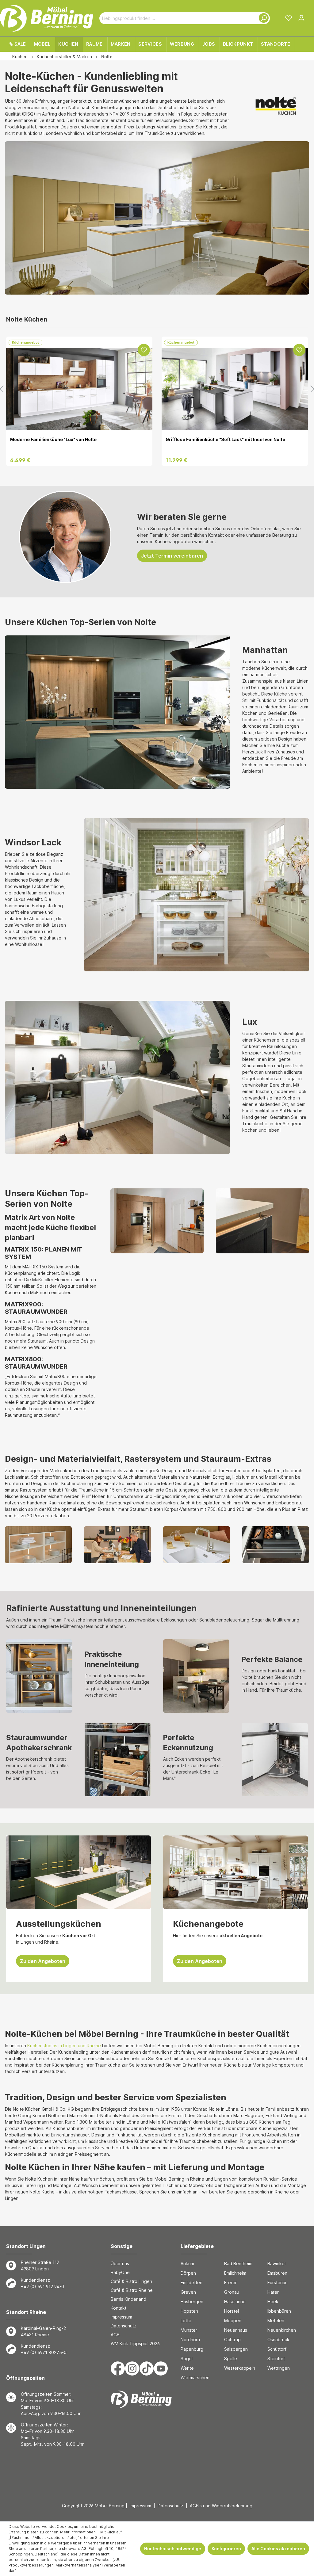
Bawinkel (276, 2264)
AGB (115, 2335)
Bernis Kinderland (128, 2299)
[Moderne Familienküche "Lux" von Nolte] (79, 391)
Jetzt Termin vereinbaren (172, 556)
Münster (189, 2330)
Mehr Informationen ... (80, 2532)
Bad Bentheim (238, 2264)
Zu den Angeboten (43, 1961)
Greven (188, 2292)
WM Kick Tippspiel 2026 (135, 2344)
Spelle (231, 2359)
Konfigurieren (226, 2549)
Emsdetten (191, 2283)
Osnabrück (278, 2340)
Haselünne (235, 2302)
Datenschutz (124, 2326)
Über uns (120, 2264)
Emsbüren (277, 2273)
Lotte (186, 2321)
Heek (273, 2302)
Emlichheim (235, 2273)
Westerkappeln (240, 2368)
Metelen (276, 2321)
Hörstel (232, 2311)
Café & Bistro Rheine (132, 2290)
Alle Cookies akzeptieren (278, 2549)
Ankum (187, 2264)
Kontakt (119, 2308)
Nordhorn (190, 2340)
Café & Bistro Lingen (131, 2281)
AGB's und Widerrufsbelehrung (221, 2506)
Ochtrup (232, 2340)
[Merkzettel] (289, 18)
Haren (274, 2292)
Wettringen (279, 2368)
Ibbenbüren (279, 2311)
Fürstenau (278, 2283)
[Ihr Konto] (301, 18)
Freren (231, 2283)
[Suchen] (262, 18)
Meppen (233, 2321)
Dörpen (188, 2273)
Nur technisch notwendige (173, 2549)
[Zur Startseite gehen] (47, 18)
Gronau (232, 2292)
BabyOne (120, 2272)
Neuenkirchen (282, 2330)
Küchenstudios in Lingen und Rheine (64, 2046)
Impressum (121, 2317)
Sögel (187, 2359)
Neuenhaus (236, 2330)
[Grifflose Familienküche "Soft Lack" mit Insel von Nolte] (235, 391)
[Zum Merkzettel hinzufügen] (144, 350)
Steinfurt (276, 2359)
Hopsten (189, 2311)
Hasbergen (192, 2302)
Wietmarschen (195, 2378)
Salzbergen (236, 2349)
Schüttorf (277, 2349)
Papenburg (192, 2349)
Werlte (187, 2368)
